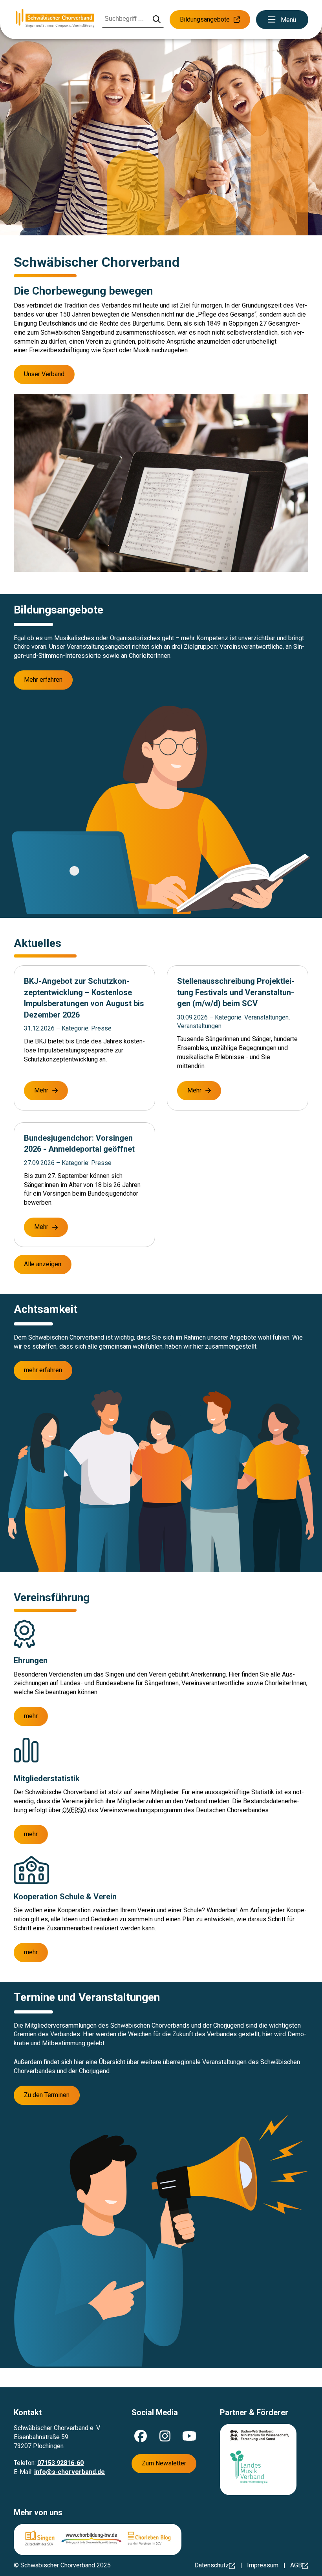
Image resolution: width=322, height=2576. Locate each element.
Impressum (263, 2565)
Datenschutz (212, 2565)
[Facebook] (141, 2436)
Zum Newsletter (164, 2463)
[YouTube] (189, 2436)
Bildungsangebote (205, 19)
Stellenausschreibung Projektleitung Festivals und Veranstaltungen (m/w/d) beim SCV (236, 992)
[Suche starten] (157, 20)
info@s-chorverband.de (70, 2472)
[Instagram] (165, 2436)
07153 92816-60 (60, 2463)
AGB (296, 2565)
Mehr (41, 1090)
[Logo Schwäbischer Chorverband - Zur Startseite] (55, 19)
